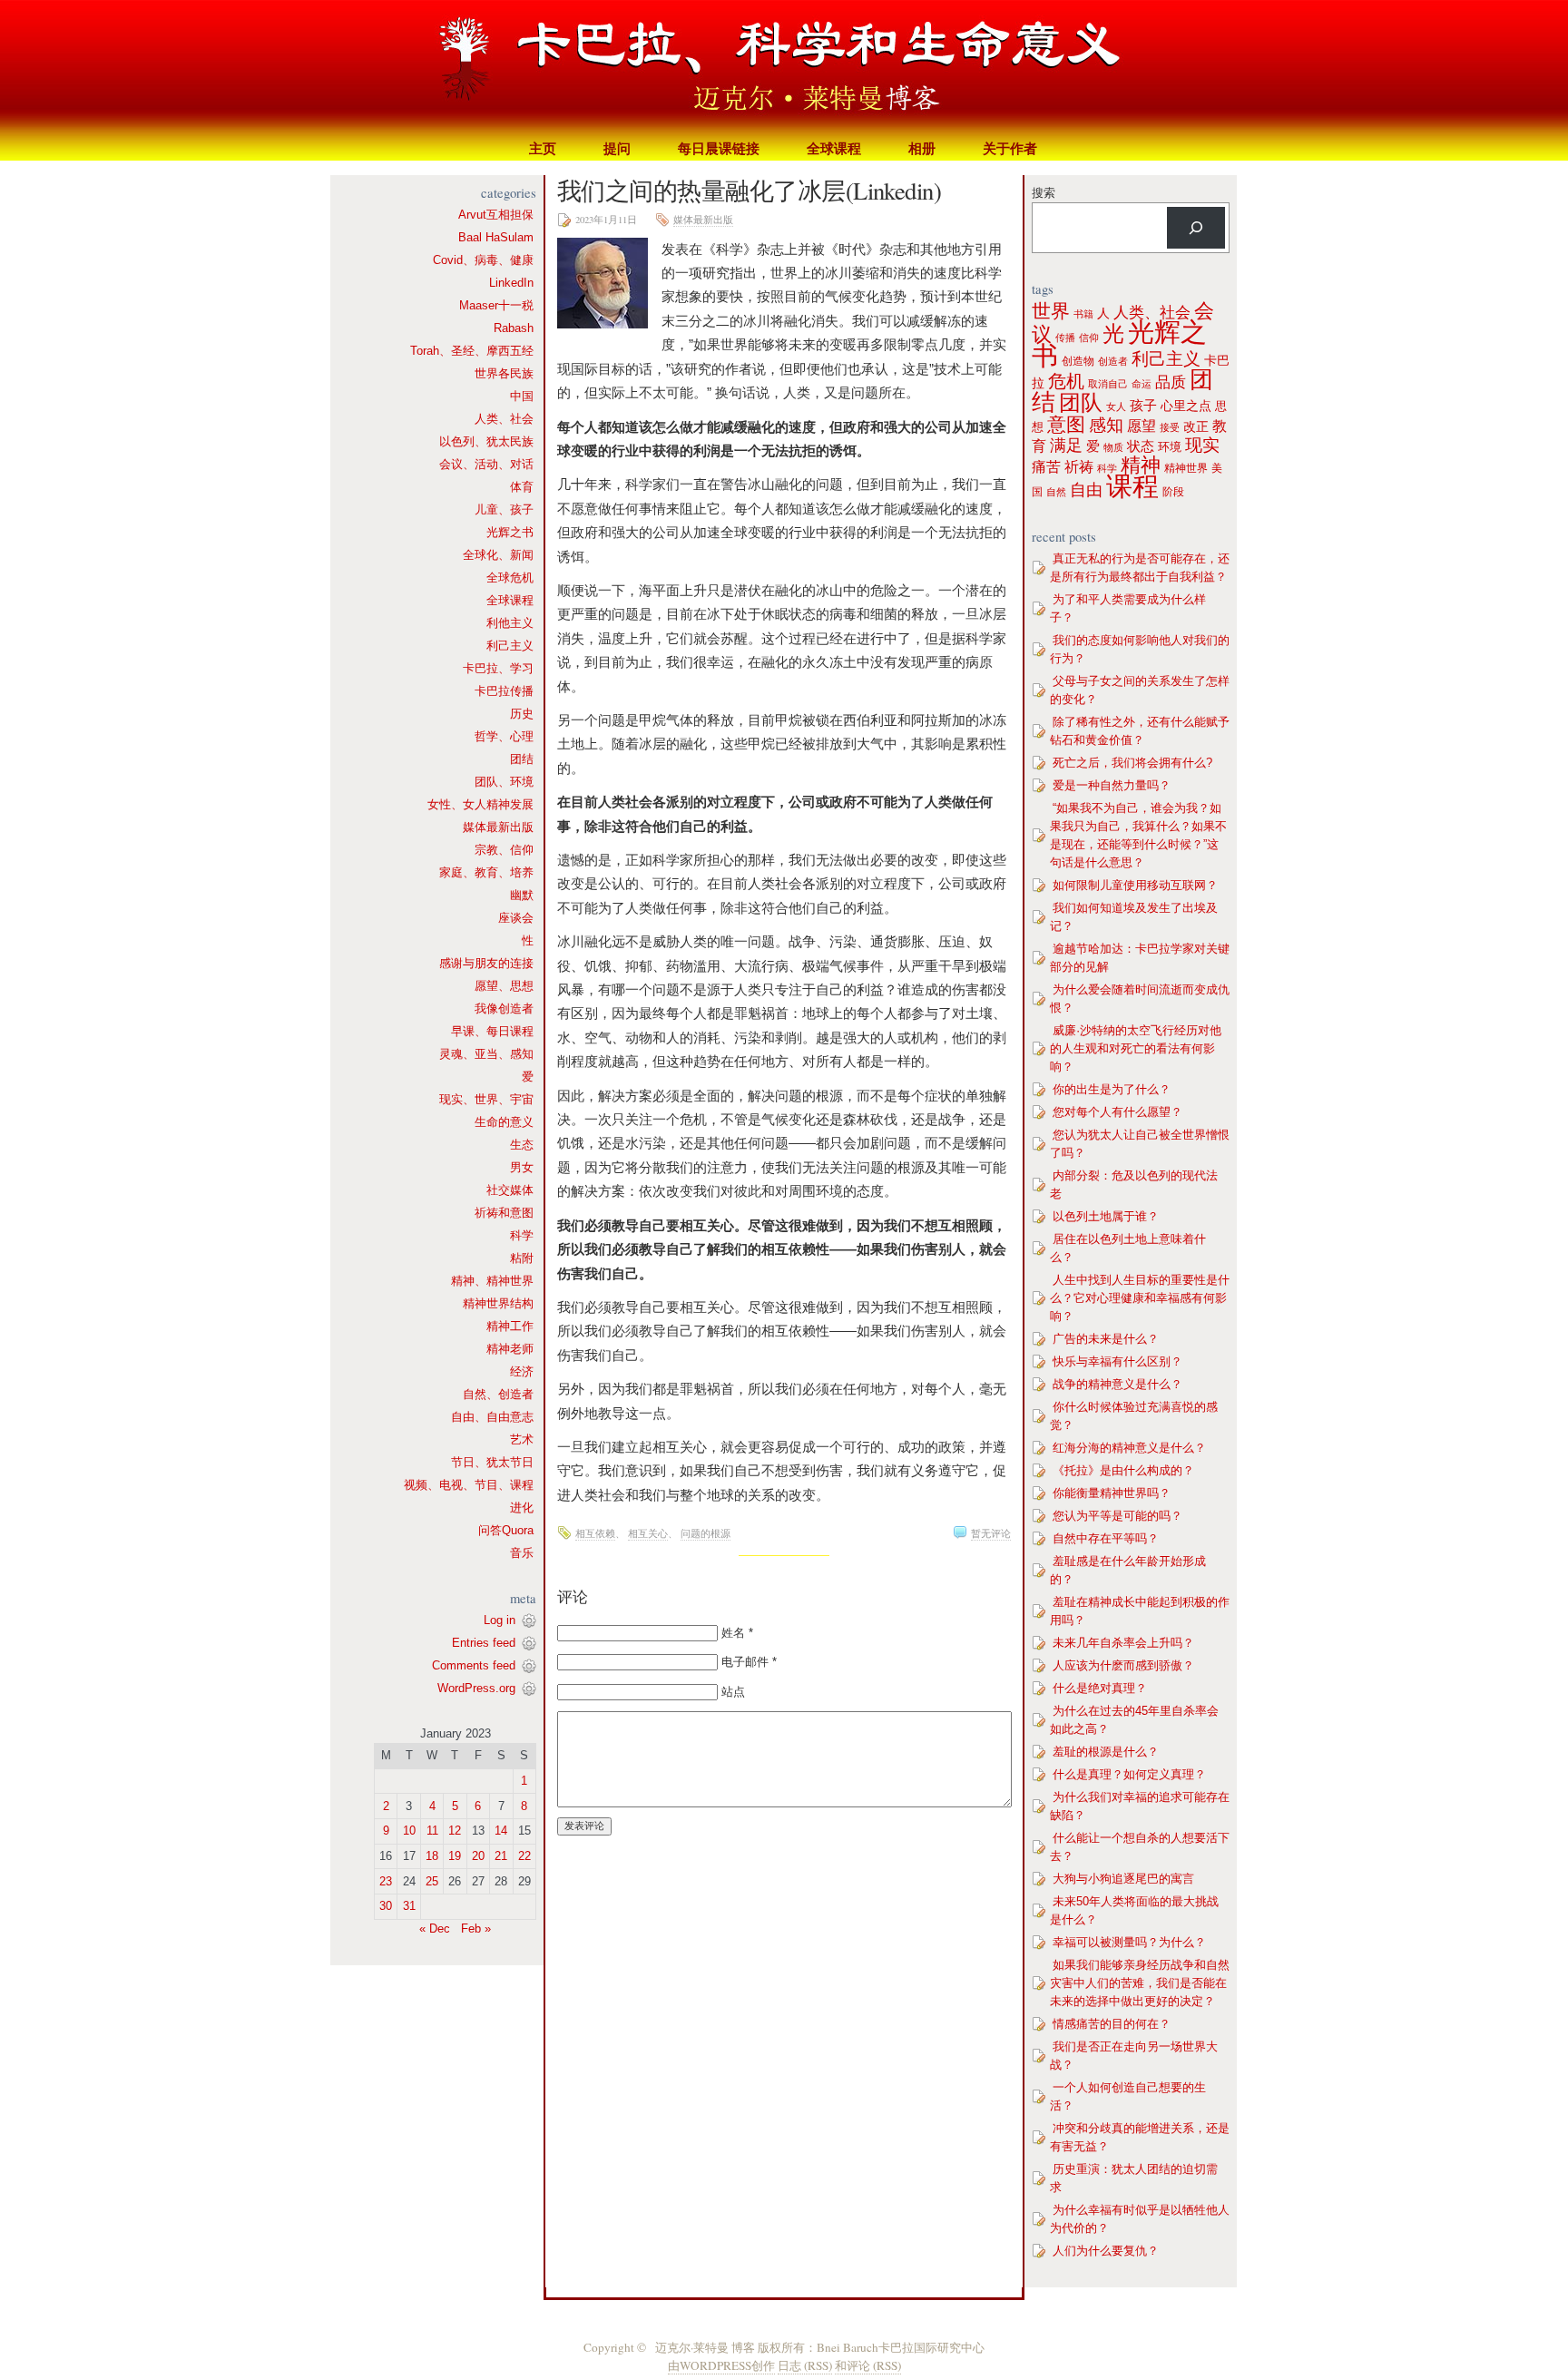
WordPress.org (476, 1688)
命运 (1142, 384)
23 (386, 1881)
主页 (543, 148)
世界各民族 (504, 373)
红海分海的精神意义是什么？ (1129, 1448)
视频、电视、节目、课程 (469, 1485)
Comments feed (474, 1665)
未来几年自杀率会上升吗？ (1123, 1643)
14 (501, 1831)
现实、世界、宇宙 (486, 1099)
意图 (1066, 424)
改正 (1196, 427)
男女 (522, 1167)
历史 (522, 714)
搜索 (1044, 193)
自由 (1086, 490)
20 (478, 1856)
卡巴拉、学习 (498, 668)
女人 (1116, 406)
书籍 (1083, 314)
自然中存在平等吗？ (1106, 1538)
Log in (500, 1620)
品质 (1171, 382)
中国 (522, 396)
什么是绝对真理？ (1100, 1688)
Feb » (476, 1929)
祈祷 (1079, 466)
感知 (1106, 425)
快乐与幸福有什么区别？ (1117, 1361)
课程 (1132, 486)
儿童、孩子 (504, 509)
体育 (522, 487)
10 (409, 1831)
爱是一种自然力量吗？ (1112, 785)
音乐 (522, 1553)
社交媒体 (510, 1190)
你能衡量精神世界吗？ (1112, 1493)
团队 (1081, 403)
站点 (733, 1692)
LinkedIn (511, 283)
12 (455, 1831)
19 (455, 1856)
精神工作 (510, 1326)
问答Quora (506, 1530)
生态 (522, 1145)
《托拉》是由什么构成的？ (1123, 1470)
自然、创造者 (498, 1394)
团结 (522, 759)
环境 (1170, 447)
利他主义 (510, 623)
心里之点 (1186, 406)
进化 (522, 1508)
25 (432, 1881)
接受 (1170, 427)
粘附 (522, 1258)
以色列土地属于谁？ (1106, 1216)
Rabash (514, 328)
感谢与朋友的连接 (486, 963)
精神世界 (1186, 468)
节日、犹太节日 (492, 1462)
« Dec (435, 1929)
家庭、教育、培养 (486, 872)
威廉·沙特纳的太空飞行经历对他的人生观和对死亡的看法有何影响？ (1136, 1048)
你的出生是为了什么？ (1112, 1089)
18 (432, 1856)
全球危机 (510, 578)
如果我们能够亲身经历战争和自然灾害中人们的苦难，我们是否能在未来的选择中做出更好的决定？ (1140, 1983)
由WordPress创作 (721, 2365)
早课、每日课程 (492, 1031)
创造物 (1078, 361)
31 (409, 1906)
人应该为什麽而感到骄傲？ (1123, 1665)
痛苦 (1046, 466)
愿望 (1142, 426)
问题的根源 (706, 1533)
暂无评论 (991, 1533)
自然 (1056, 492)
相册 (922, 148)
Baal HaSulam (496, 237)
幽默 (522, 895)
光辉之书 (510, 532)
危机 (1066, 381)
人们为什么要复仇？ (1106, 2251)
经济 (522, 1371)
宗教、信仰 (504, 850)
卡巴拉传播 (504, 691)
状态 (1141, 446)
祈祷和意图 (504, 1213)
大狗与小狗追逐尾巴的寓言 (1123, 1879)
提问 (617, 148)
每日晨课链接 (719, 148)
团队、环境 (504, 782)
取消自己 (1108, 384)
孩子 (1143, 406)
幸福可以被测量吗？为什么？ (1129, 1942)
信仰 (1089, 338)
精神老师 (510, 1349)
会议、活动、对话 (486, 464)
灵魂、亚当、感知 (486, 1054)
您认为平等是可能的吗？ (1117, 1516)
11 (432, 1831)
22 (524, 1856)
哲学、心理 (504, 736)
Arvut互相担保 (496, 215)
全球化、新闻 (498, 555)
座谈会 (516, 918)
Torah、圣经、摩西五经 (472, 351)
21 (501, 1856)
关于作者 (1010, 148)
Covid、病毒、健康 (483, 260)
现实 (1202, 445)
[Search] (1196, 228)
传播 (1065, 338)
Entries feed (484, 1643)
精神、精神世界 (492, 1281)
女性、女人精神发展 (480, 804)
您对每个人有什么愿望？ (1117, 1112)
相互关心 (648, 1533)
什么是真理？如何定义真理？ (1129, 1774)
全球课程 (834, 148)
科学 (522, 1235)
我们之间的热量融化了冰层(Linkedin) (749, 190)
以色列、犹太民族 (486, 441)
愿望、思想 (504, 986)
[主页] (784, 68)
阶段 (1173, 491)
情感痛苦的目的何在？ (1112, 2024)
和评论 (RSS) (868, 2365)
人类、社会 (504, 419)
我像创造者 (504, 1008)
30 (386, 1906)
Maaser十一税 (496, 305)
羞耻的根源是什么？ (1106, 1752)
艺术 (522, 1439)
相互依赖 (595, 1533)
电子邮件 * (749, 1662)
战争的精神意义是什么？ (1117, 1384)
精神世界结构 (498, 1303)
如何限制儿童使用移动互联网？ (1135, 885)
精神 (1141, 465)
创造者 (1113, 361)
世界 (1051, 311)
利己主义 (510, 646)
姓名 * (737, 1633)
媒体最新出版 (498, 827)
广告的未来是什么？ (1106, 1339)
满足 (1066, 445)
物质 (1113, 447)
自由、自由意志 (492, 1417)
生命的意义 (504, 1122)
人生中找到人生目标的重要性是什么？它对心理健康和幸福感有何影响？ (1140, 1298)
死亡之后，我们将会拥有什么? (1132, 763)
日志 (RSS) (805, 2365)
